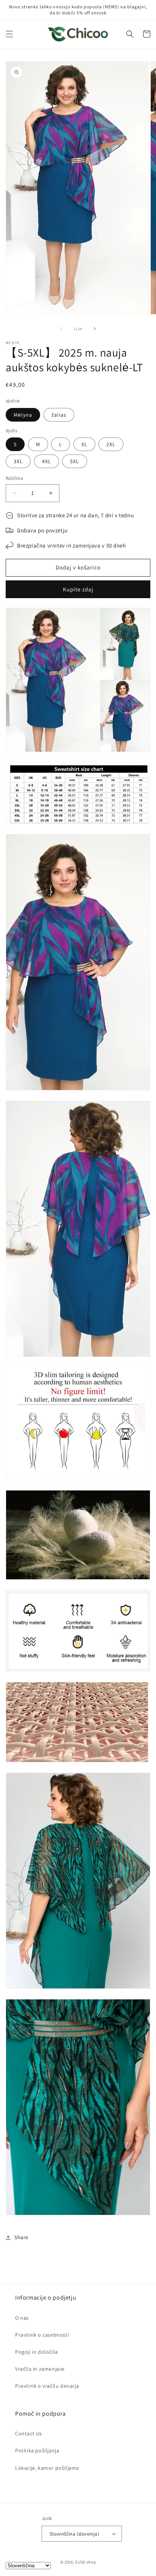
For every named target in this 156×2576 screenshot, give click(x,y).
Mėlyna (23, 415)
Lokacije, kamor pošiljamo (47, 2468)
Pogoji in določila (37, 2352)
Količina (14, 478)
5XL (75, 461)
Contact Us (29, 2433)
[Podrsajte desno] (95, 329)
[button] (9, 34)
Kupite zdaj (78, 589)
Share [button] (21, 2237)
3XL (18, 461)
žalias (59, 415)
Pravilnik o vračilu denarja (47, 2386)
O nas (22, 2318)
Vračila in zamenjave (40, 2369)
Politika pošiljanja (37, 2450)
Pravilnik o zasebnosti (42, 2335)
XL (84, 444)
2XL (111, 444)
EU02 (80, 2562)
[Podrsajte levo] (61, 329)
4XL (47, 461)
